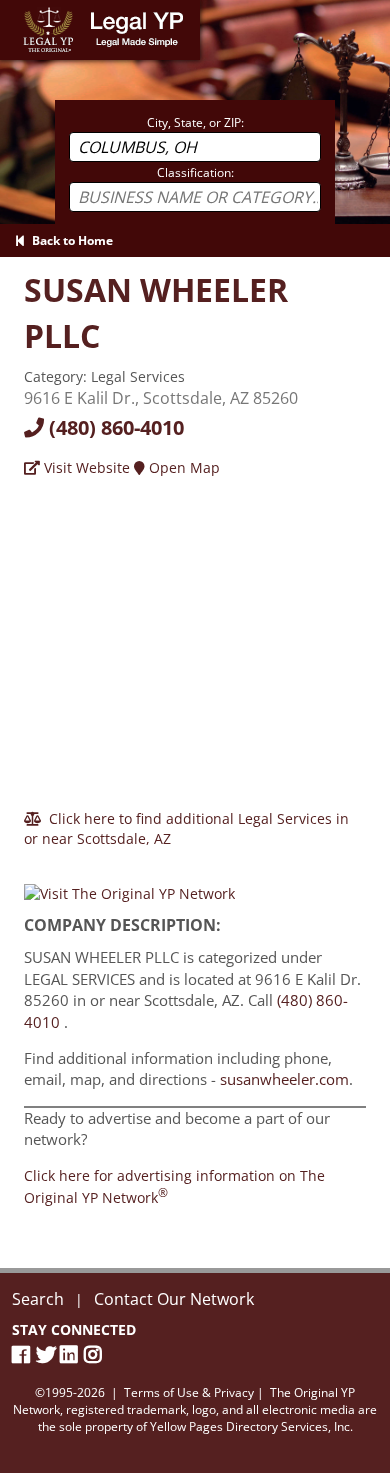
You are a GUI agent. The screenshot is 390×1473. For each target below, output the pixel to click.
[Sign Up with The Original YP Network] (129, 885)
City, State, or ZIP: (195, 122)
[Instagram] (96, 1354)
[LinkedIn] (72, 1354)
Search (38, 1299)
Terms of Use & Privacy (189, 1392)
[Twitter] (48, 1354)
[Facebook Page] (24, 1354)
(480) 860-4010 (114, 427)
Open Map (182, 467)
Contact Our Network (174, 1299)
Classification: (195, 172)
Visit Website (85, 467)
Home (19, 9)
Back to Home (69, 240)
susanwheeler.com (284, 1079)
